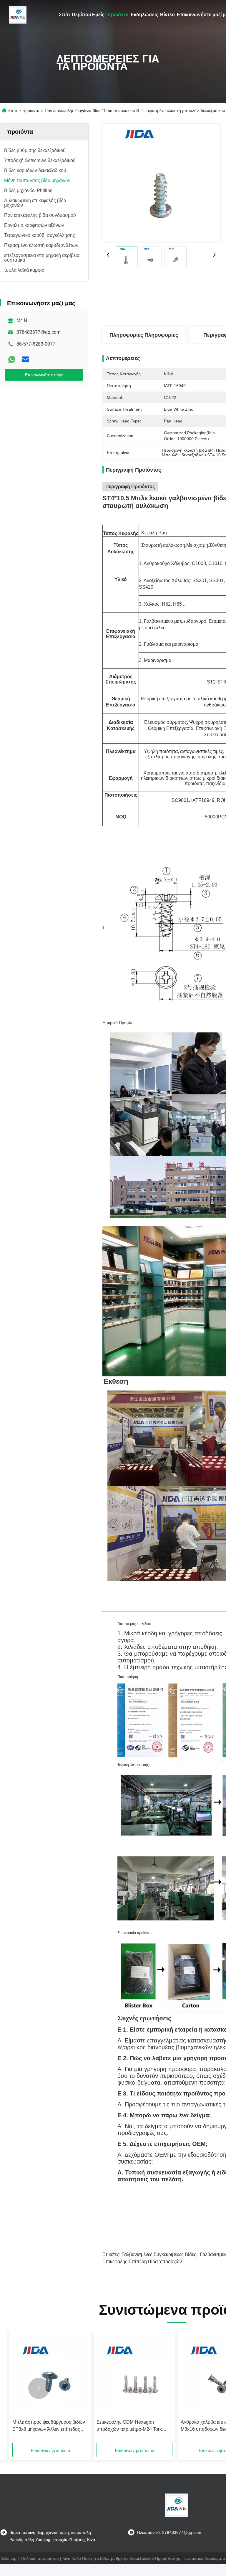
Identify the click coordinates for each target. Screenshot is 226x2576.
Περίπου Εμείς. (89, 15)
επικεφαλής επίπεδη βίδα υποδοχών (142, 2262)
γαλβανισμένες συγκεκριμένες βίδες (159, 2254)
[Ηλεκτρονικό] (25, 359)
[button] (39, 2388)
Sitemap (9, 2558)
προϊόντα (118, 15)
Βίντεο (167, 15)
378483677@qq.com (38, 332)
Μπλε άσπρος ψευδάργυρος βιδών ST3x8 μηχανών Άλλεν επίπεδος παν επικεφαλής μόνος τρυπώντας (49, 2426)
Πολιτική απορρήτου (40, 2558)
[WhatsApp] (12, 359)
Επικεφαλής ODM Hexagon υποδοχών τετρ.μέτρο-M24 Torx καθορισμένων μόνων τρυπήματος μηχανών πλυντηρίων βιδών (132, 2426)
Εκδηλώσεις (144, 15)
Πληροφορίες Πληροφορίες (144, 335)
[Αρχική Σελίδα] (18, 15)
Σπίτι (64, 15)
